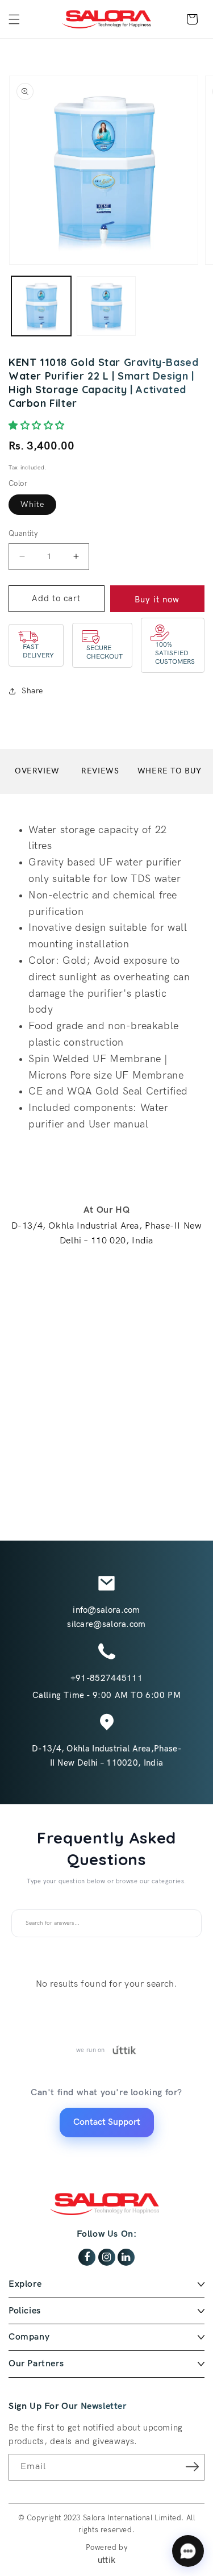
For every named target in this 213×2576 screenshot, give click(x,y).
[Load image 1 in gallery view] (41, 306)
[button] (14, 19)
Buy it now (157, 600)
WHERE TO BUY (170, 771)
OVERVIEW (37, 771)
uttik (107, 2560)
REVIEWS (100, 771)
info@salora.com (106, 1610)
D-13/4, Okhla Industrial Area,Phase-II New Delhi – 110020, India (106, 1756)
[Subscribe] (192, 2466)
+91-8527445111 (106, 1678)
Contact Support (107, 2122)
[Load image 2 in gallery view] (106, 306)
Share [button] (32, 691)
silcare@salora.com (106, 1624)
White (32, 504)
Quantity (23, 534)
